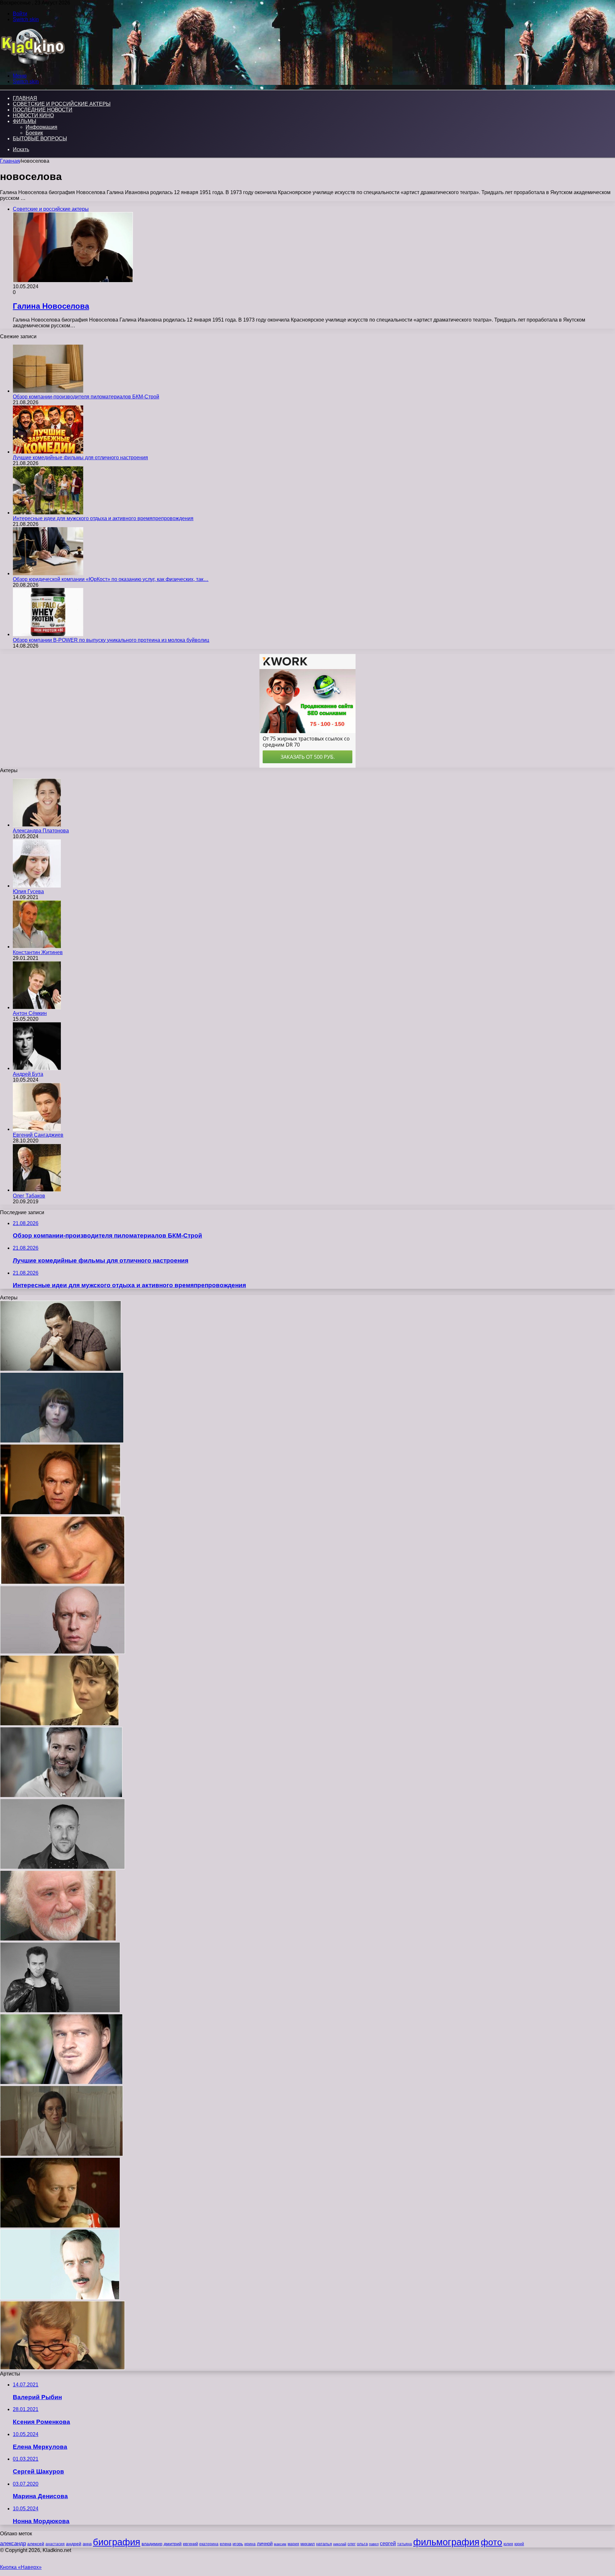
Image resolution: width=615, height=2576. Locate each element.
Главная (10, 161)
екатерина (209, 2544)
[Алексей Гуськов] (60, 1513)
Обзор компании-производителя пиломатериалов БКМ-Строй (86, 397)
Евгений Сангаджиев (38, 1135)
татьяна (405, 2544)
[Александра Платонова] (37, 825)
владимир (152, 2544)
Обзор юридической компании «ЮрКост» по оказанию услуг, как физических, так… (111, 579)
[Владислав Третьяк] (60, 2011)
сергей (388, 2543)
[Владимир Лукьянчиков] (61, 2083)
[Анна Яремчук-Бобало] (61, 2154)
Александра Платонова (41, 831)
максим (280, 2544)
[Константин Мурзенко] (60, 2298)
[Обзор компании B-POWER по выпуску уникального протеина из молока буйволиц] (48, 634)
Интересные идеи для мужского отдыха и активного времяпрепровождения (103, 518)
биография (117, 2542)
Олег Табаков (29, 1196)
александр (13, 2543)
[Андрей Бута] (37, 1068)
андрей (74, 2544)
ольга (362, 2544)
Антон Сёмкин (30, 1013)
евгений (190, 2544)
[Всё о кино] (33, 65)
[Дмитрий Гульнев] (60, 2226)
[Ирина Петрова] (62, 1441)
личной (265, 2543)
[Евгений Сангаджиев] (37, 1129)
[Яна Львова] (59, 1724)
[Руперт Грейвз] (61, 1796)
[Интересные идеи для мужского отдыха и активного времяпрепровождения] (48, 513)
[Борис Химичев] (58, 1939)
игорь (238, 2544)
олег (352, 2544)
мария (293, 2544)
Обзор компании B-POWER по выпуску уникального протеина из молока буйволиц (111, 640)
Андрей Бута (28, 1074)
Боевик (34, 133)
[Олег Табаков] (37, 1190)
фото (492, 2542)
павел (374, 2544)
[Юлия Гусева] (37, 886)
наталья (324, 2544)
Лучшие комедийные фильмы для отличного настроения (80, 458)
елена (225, 2544)
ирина (250, 2544)
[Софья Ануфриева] (62, 1583)
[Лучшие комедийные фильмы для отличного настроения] (48, 452)
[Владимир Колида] (61, 1369)
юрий (519, 2544)
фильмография (446, 2542)
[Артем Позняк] (62, 1867)
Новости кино (33, 115)
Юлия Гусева (28, 891)
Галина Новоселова (51, 306)
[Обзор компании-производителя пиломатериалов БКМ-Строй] (48, 391)
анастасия (55, 2544)
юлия (508, 2544)
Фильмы (25, 121)
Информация (41, 127)
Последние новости (43, 110)
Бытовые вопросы (40, 139)
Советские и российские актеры (62, 104)
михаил (308, 2544)
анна (87, 2544)
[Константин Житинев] (37, 947)
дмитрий (173, 2544)
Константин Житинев (38, 952)
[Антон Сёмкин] (37, 1007)
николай (340, 2544)
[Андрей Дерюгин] (62, 1652)
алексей (36, 2544)
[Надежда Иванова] (62, 2368)
